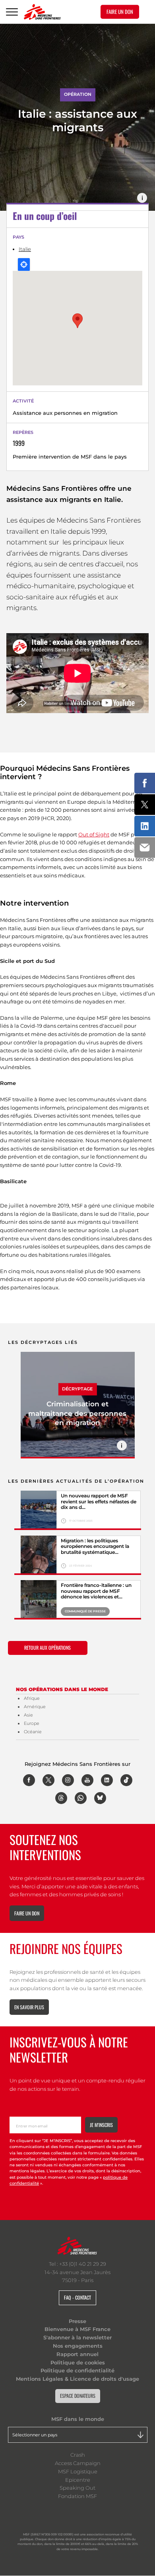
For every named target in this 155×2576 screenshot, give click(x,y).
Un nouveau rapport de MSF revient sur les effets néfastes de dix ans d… (99, 1502)
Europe (32, 1723)
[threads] (61, 1798)
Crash (78, 2455)
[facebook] (29, 1780)
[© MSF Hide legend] (39, 1555)
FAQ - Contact (77, 2297)
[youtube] (87, 1780)
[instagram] (68, 1780)
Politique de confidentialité (77, 2370)
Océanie (33, 1732)
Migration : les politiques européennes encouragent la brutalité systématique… (95, 1547)
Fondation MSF (77, 2496)
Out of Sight (94, 834)
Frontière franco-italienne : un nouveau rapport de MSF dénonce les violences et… (96, 1591)
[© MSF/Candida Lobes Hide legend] (39, 1600)
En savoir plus (29, 2007)
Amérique (35, 1707)
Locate (24, 264)
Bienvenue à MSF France (77, 2329)
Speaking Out (77, 2488)
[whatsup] (81, 1798)
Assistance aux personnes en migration (65, 413)
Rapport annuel (77, 2354)
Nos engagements (78, 2346)
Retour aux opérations (47, 1648)
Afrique (32, 1698)
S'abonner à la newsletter (77, 2337)
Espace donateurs (78, 2396)
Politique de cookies (78, 2362)
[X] (48, 1780)
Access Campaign (78, 2463)
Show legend (142, 198)
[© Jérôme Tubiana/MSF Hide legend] (39, 1510)
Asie (28, 1715)
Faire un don (27, 1913)
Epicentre (78, 2480)
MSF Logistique (78, 2471)
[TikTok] (126, 1780)
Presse (77, 2321)
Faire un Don (120, 12)
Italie (25, 249)
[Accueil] (42, 12)
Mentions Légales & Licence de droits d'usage (77, 2379)
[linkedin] (107, 1780)
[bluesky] (100, 1798)
